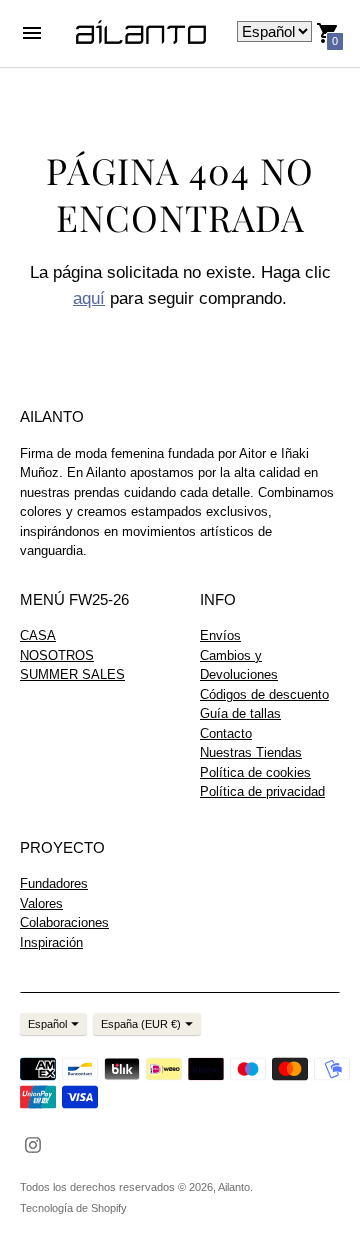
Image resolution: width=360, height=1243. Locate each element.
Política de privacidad (262, 791)
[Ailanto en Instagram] (33, 1143)
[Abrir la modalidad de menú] (32, 33)
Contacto (226, 733)
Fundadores (54, 883)
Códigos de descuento (264, 694)
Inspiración (51, 942)
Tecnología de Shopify (73, 1208)
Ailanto (234, 1187)
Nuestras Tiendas (251, 752)
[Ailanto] (141, 33)
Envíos (220, 635)
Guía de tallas (240, 713)
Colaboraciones (64, 922)
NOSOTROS (57, 655)
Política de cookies (255, 772)
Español (47, 1024)
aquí (89, 298)
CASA (38, 635)
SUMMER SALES (72, 674)
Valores (41, 903)
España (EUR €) (141, 1024)
